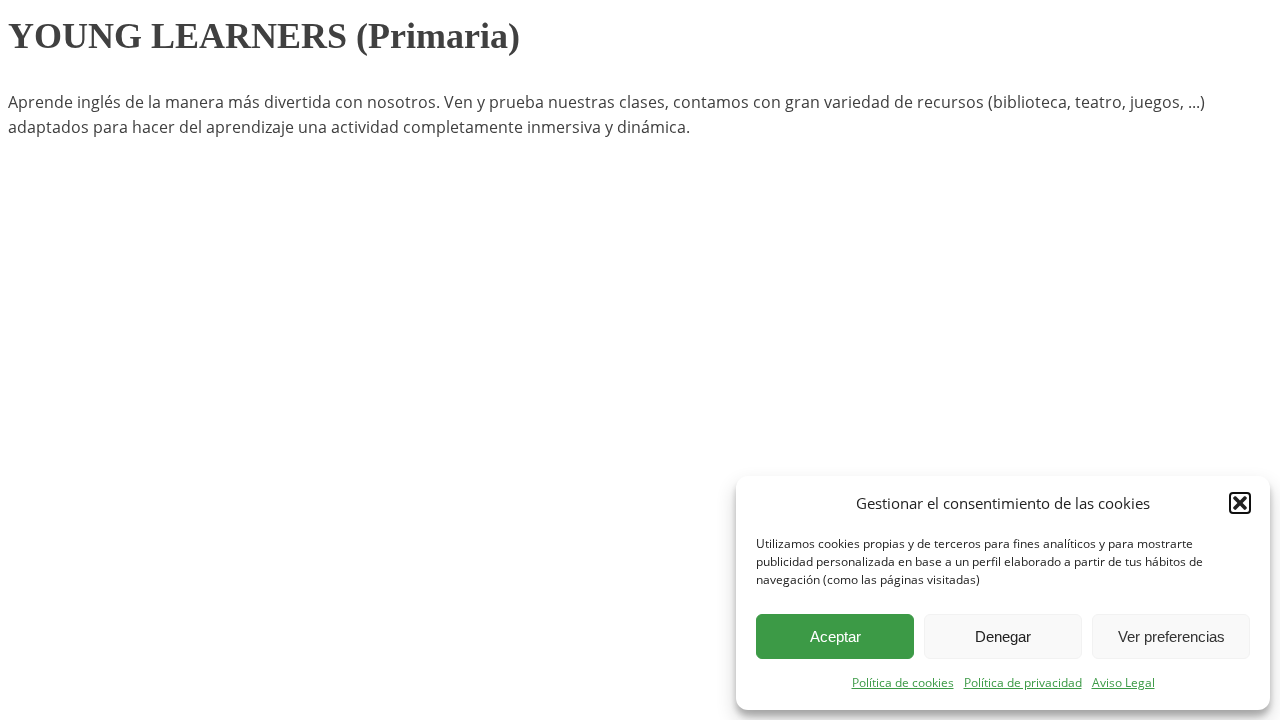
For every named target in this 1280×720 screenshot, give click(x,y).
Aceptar (835, 636)
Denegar (1003, 636)
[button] (1240, 503)
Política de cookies (903, 682)
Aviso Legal (1123, 682)
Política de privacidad (1023, 682)
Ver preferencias (1171, 636)
